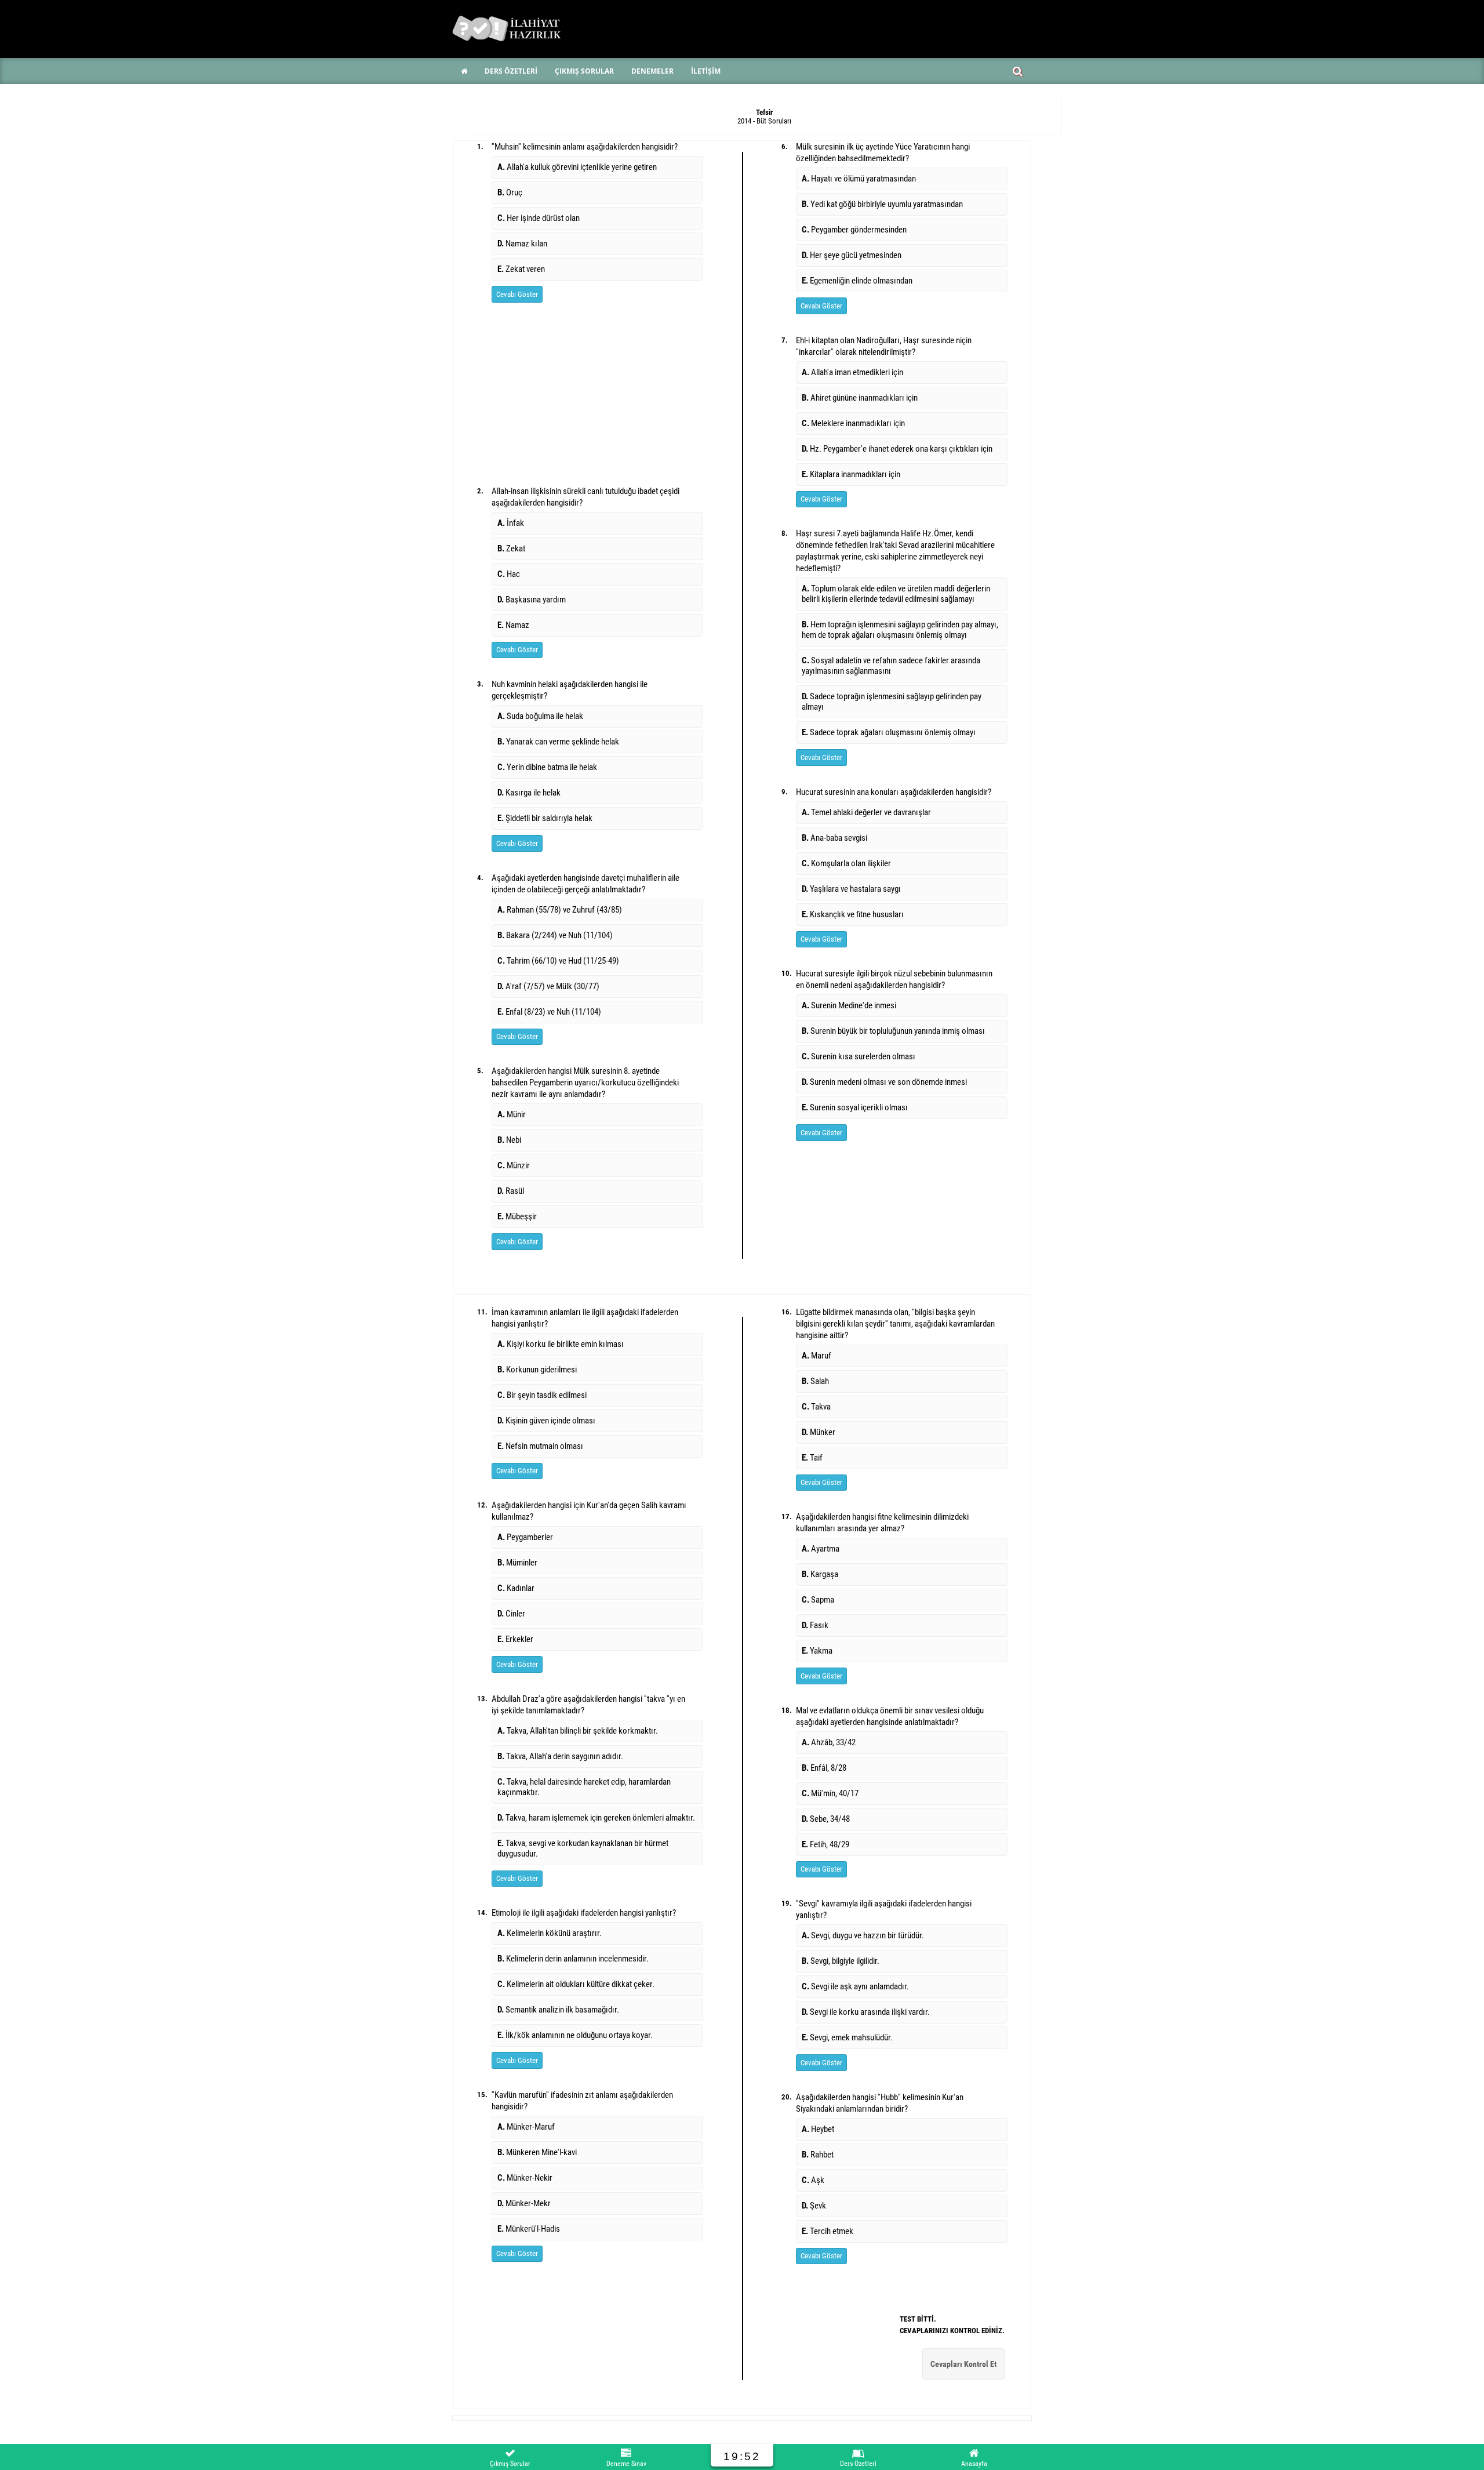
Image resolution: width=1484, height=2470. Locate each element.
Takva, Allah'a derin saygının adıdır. (560, 1756)
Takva (816, 1407)
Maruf (816, 1356)
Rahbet (818, 2155)
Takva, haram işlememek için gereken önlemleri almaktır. (596, 1818)
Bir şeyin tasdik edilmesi (542, 1395)
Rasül (511, 1191)
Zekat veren (521, 269)
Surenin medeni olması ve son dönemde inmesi (884, 1082)
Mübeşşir (517, 1216)
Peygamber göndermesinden (854, 230)
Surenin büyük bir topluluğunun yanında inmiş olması (893, 1031)
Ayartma (821, 1549)
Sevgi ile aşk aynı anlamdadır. (855, 1986)
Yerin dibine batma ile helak (547, 767)
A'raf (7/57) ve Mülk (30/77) (548, 986)
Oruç (510, 192)
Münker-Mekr (524, 2203)
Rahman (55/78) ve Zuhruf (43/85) (560, 910)
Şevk (814, 2206)
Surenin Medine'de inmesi (849, 1005)
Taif (812, 1458)
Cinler (511, 1614)
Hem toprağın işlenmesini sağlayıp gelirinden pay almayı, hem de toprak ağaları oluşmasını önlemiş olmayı (900, 630)
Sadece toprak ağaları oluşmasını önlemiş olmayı (889, 732)
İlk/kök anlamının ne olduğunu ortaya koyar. (575, 2035)
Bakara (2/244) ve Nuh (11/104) (555, 935)
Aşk (813, 2180)
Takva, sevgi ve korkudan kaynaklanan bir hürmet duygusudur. (583, 1848)
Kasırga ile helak (529, 793)
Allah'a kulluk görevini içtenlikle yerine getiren (577, 167)
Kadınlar (516, 1588)
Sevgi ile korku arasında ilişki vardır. (866, 2012)
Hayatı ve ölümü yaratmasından (859, 179)
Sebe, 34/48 (826, 1819)
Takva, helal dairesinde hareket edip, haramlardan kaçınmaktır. (584, 1787)
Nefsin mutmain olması (540, 1446)
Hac (509, 574)
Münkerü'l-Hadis (529, 2229)
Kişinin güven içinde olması (546, 1421)
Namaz (513, 625)
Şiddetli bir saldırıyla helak (545, 818)
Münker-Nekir (525, 2178)
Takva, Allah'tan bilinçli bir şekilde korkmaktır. (578, 1731)
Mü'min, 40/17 (830, 1793)
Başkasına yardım (532, 600)
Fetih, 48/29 (825, 1844)
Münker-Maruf (526, 2127)
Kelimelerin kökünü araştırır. (550, 1933)
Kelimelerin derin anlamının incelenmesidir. (573, 1959)
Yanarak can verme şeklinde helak (558, 742)
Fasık (815, 1625)
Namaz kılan (522, 244)
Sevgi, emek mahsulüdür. (847, 2037)
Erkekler (515, 1639)
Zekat (511, 549)
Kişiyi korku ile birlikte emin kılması (561, 1344)
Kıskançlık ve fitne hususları (853, 914)
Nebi (509, 1140)
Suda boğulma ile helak (540, 716)
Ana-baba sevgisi (834, 838)
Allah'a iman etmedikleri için (852, 372)
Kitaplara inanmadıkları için (851, 474)
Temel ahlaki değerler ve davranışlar (866, 812)
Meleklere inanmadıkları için (853, 423)
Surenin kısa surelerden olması (859, 1056)
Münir (512, 1114)
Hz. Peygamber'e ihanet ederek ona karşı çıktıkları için (897, 449)
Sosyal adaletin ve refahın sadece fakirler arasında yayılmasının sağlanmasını (891, 666)
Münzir (514, 1165)
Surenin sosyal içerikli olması (855, 1107)
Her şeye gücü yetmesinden (852, 255)
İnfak (511, 523)
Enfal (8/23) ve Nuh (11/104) (549, 1012)
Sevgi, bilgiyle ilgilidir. (841, 1961)
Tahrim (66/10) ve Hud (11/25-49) (558, 961)
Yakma (817, 1651)
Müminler (517, 1563)
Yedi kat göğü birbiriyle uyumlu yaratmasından (882, 204)
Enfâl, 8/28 (824, 1768)
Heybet (818, 2129)
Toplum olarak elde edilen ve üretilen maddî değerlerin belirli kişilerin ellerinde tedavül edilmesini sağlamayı (896, 594)
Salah (815, 1381)
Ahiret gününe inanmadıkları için (860, 398)
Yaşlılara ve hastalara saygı (851, 889)
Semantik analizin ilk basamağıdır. (558, 2010)
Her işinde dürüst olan (539, 218)
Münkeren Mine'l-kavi (537, 2152)
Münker (819, 1432)
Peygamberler (525, 1537)
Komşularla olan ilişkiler (846, 863)
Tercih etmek (828, 2231)
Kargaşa (820, 1574)
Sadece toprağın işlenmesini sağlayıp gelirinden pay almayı (892, 702)
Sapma (818, 1600)
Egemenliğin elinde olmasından (857, 281)
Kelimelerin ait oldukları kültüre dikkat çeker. (576, 1984)
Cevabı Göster (517, 294)
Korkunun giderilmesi (537, 1370)
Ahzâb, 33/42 (829, 1742)
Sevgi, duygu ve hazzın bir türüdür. (863, 1935)
